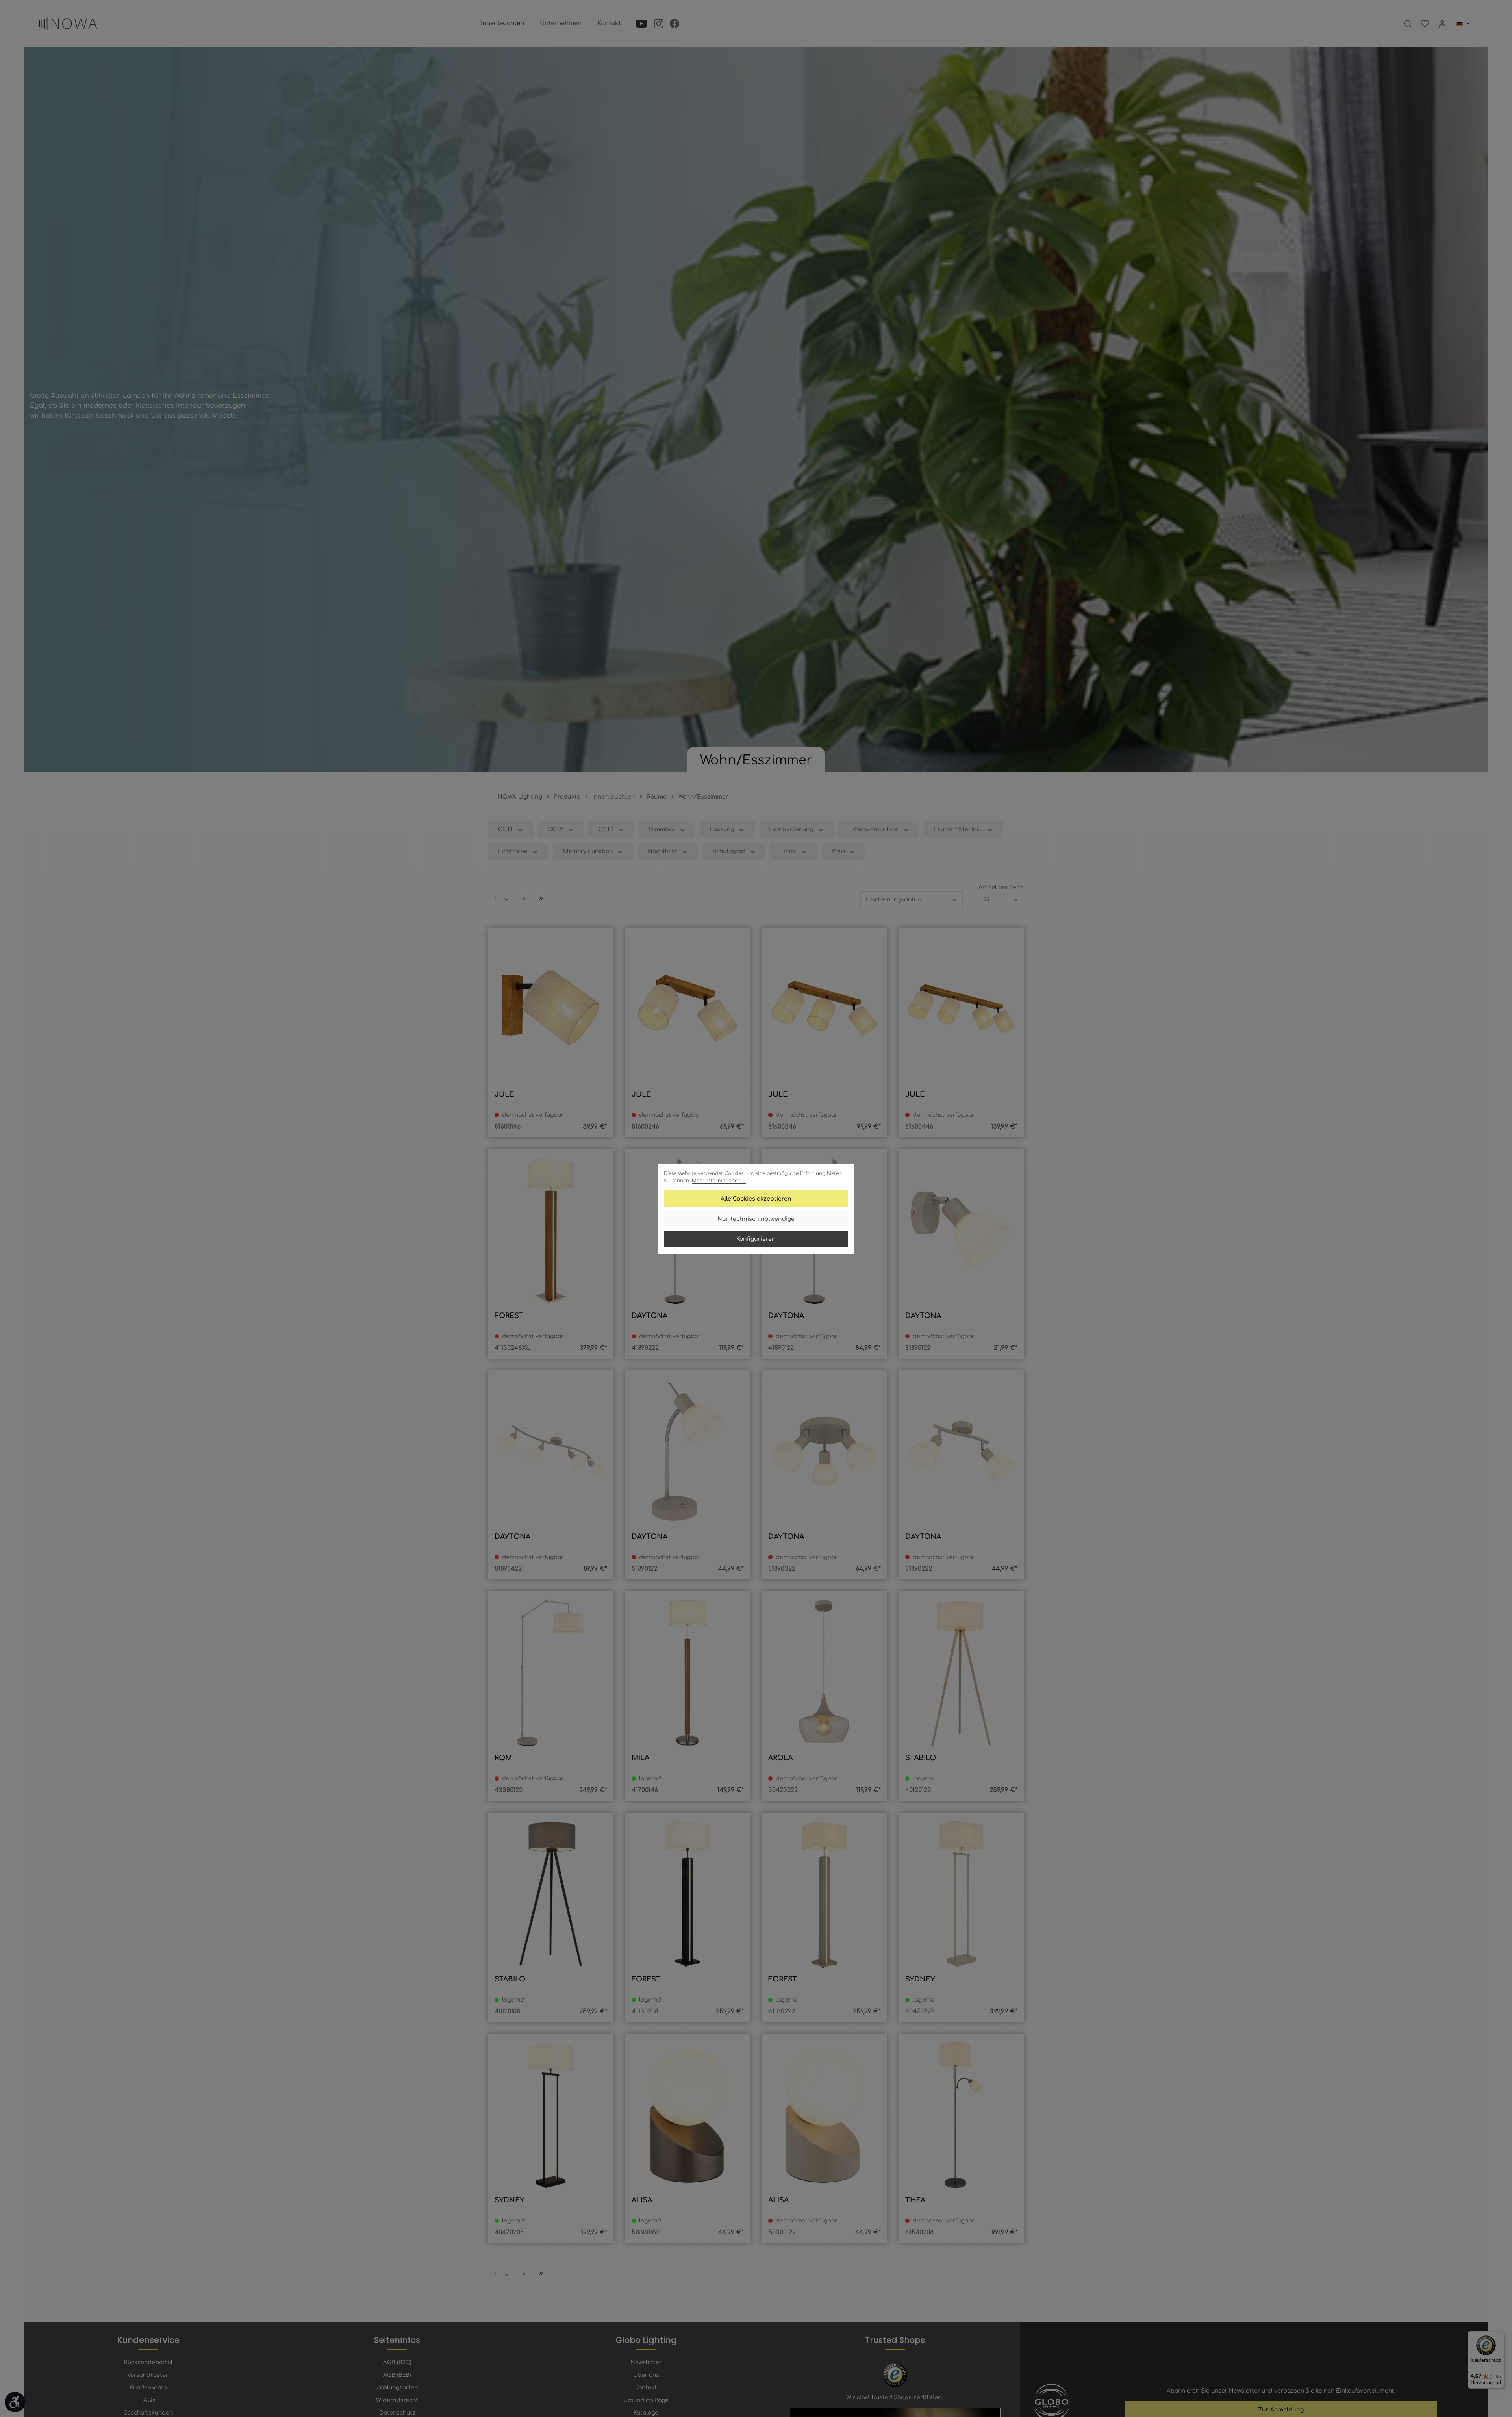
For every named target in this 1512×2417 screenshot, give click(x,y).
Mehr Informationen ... (719, 1181)
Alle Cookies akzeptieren (756, 1199)
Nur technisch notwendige (756, 1219)
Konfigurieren (756, 1239)
